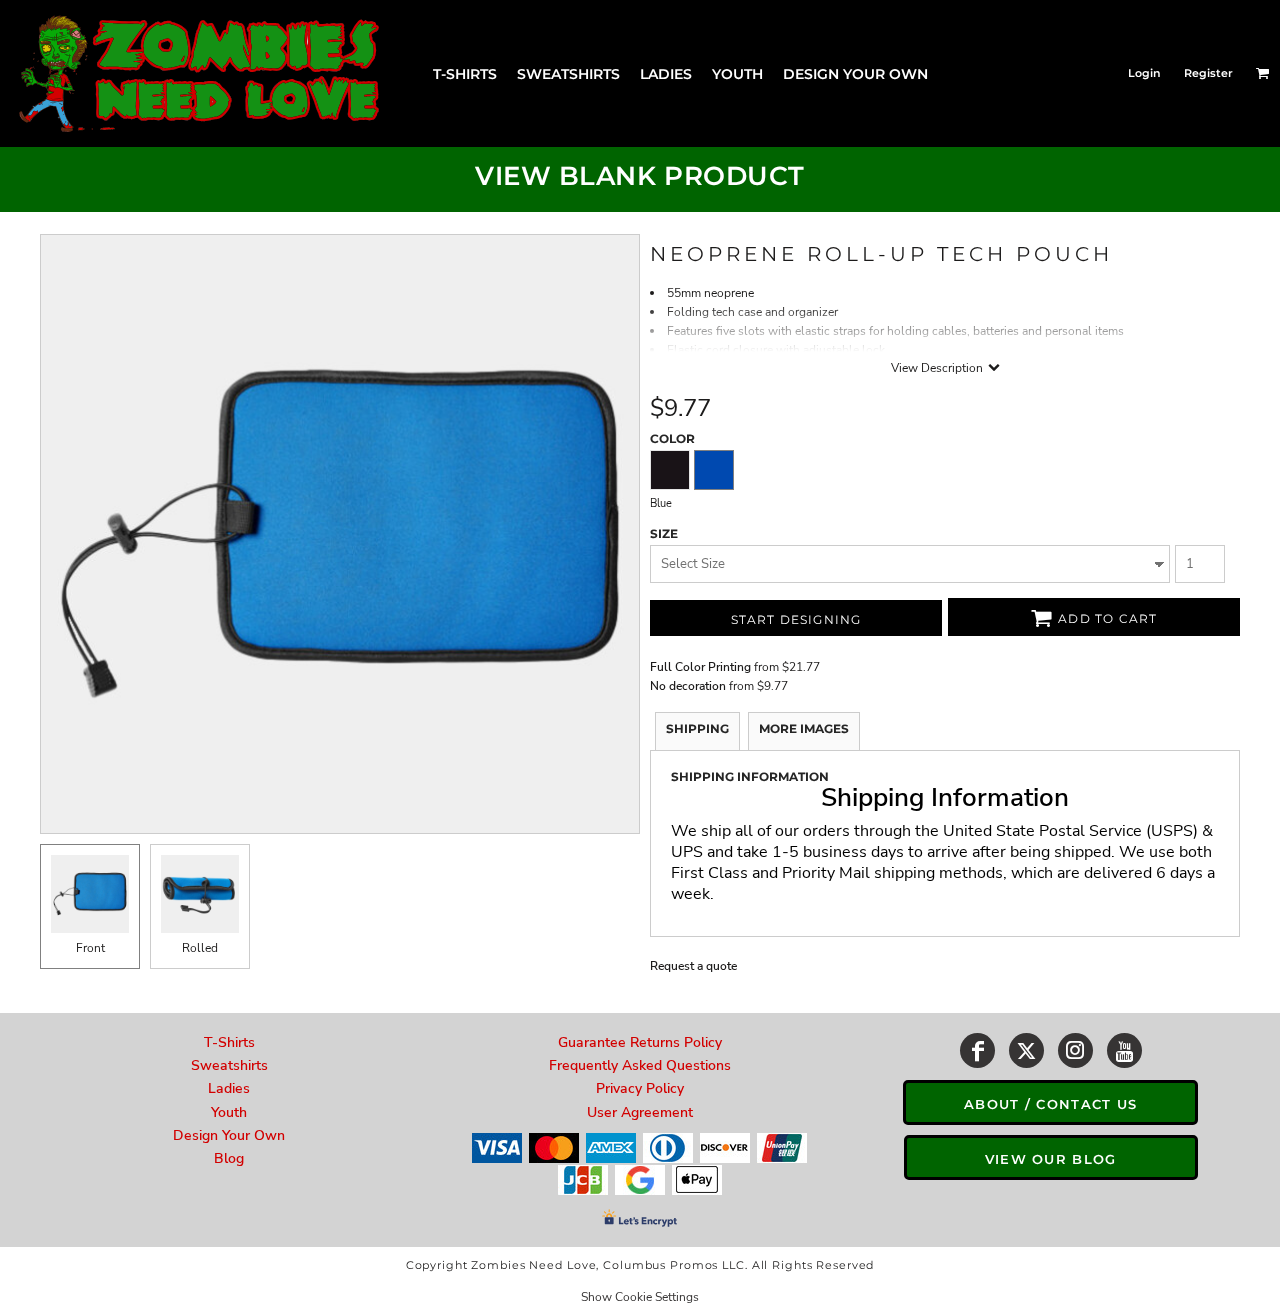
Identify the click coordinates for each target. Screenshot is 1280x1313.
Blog (229, 1158)
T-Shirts (229, 1042)
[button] (1263, 73)
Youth (229, 1112)
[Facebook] (977, 1050)
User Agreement (640, 1112)
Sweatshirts (229, 1065)
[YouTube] (1124, 1050)
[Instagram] (1075, 1050)
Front (90, 948)
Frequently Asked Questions (640, 1065)
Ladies (229, 1088)
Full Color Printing (700, 667)
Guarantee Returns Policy (640, 1042)
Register (1208, 73)
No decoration (688, 686)
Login (1144, 73)
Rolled (200, 948)
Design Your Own (229, 1135)
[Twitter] (1026, 1050)
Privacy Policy (640, 1088)
